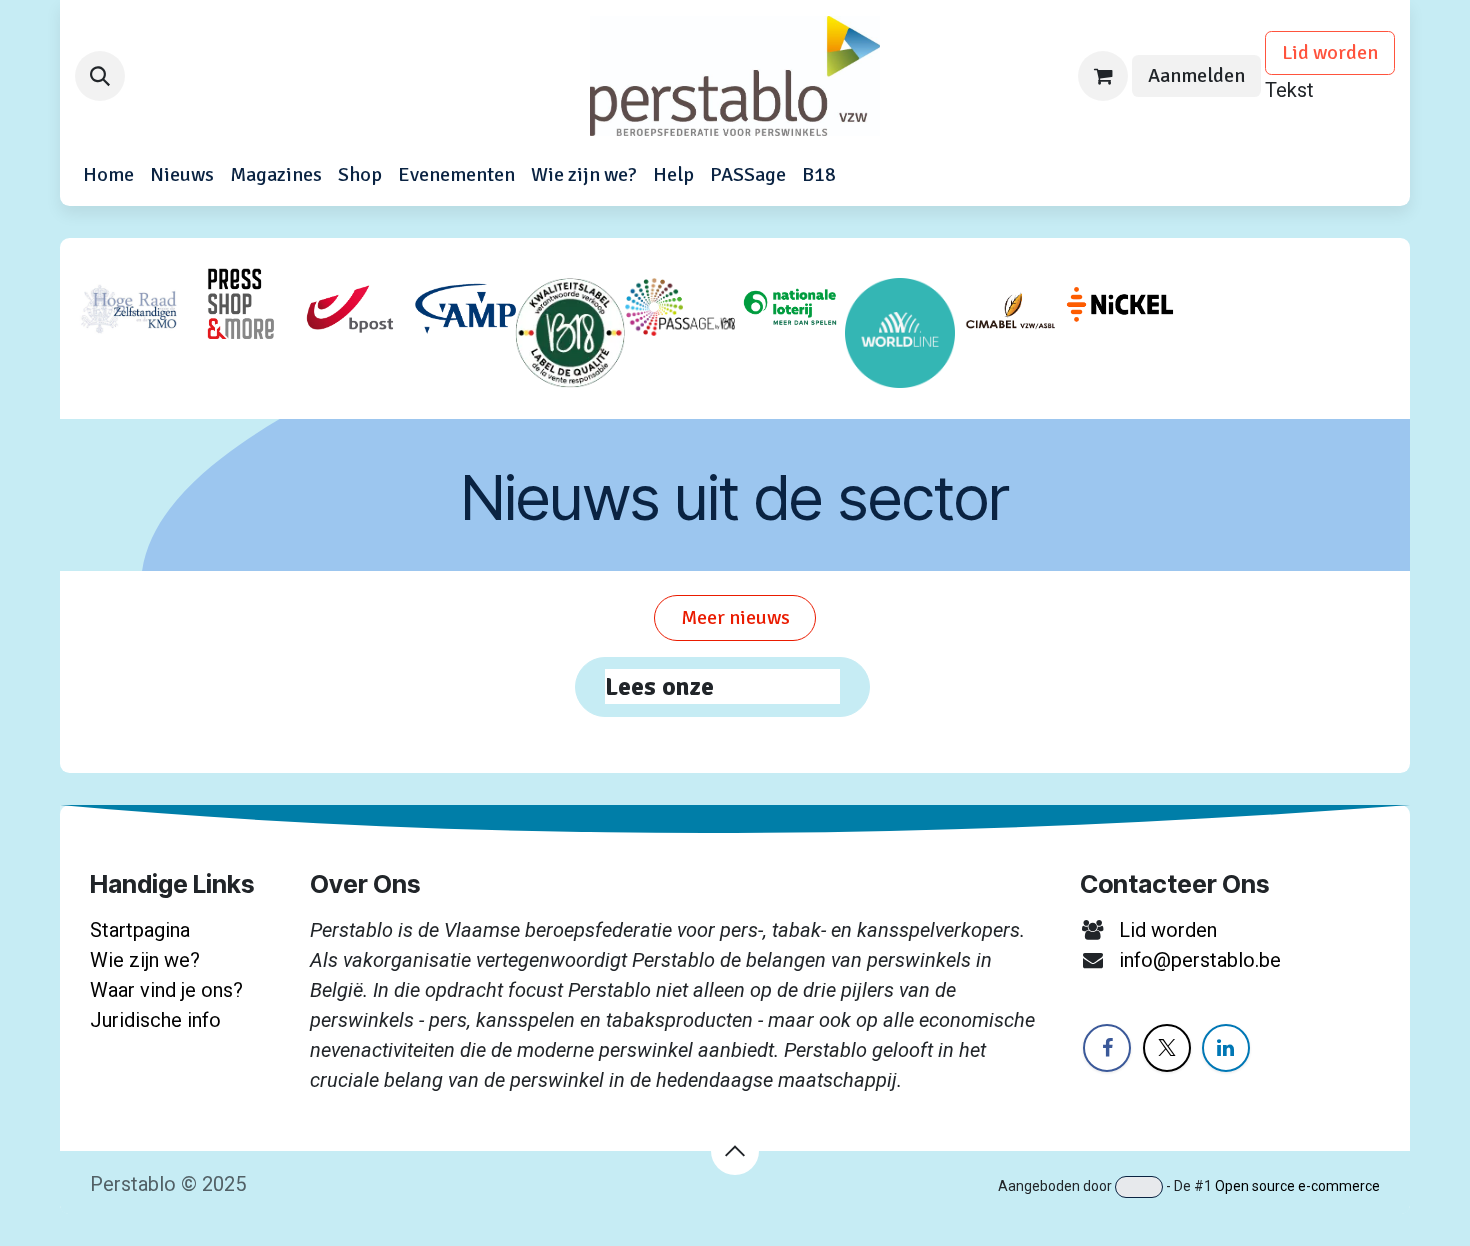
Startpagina (140, 930)
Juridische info (155, 1020)
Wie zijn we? (145, 960)
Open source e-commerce (1297, 1186)
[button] (100, 76)
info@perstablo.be (1200, 960)
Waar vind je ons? (166, 990)
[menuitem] (108, 175)
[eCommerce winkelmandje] (1103, 76)
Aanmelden (1196, 75)
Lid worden (1330, 52)
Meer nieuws (735, 617)
